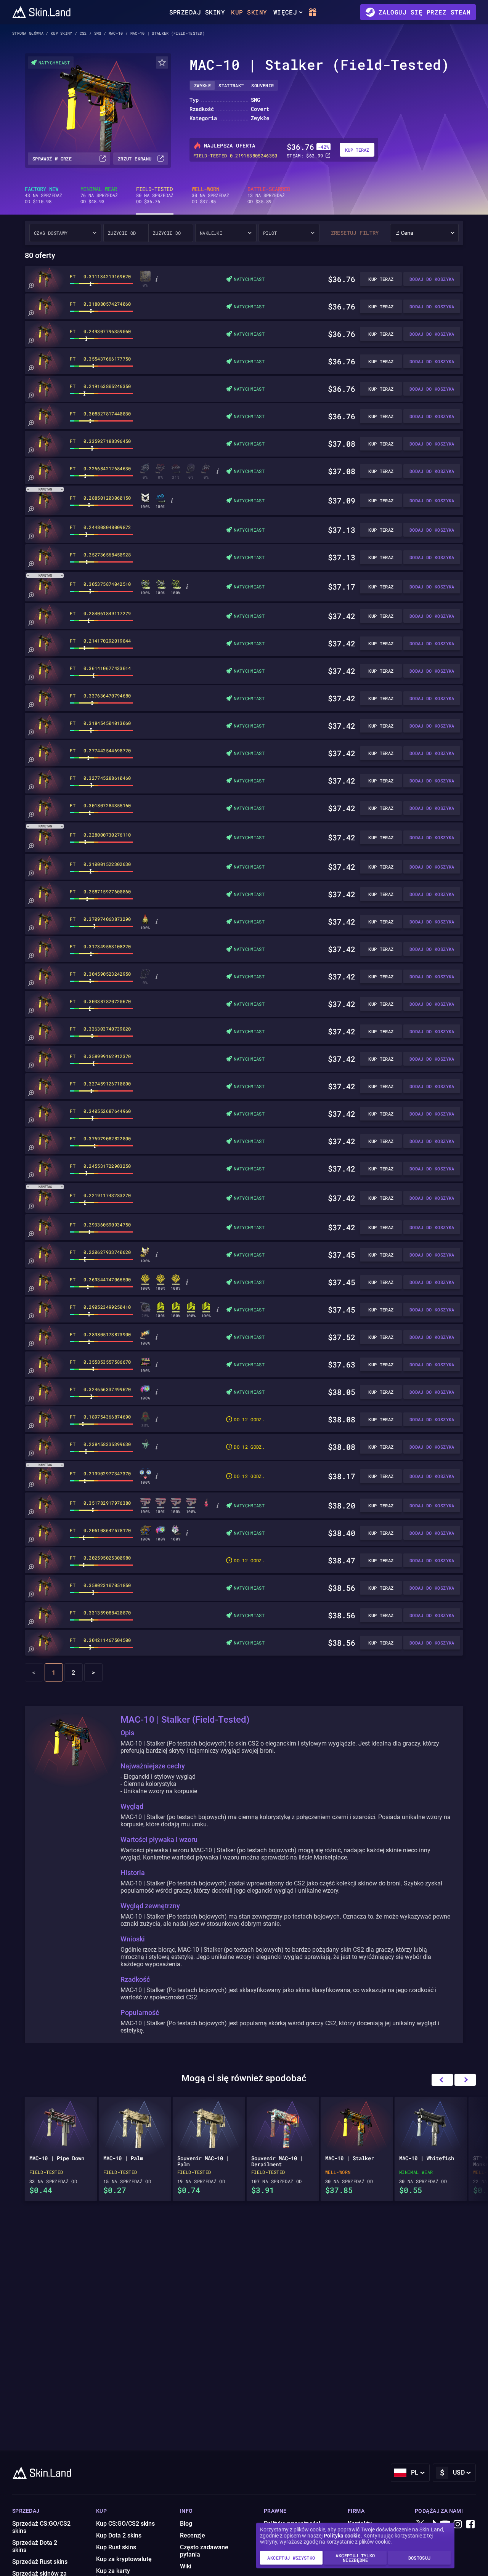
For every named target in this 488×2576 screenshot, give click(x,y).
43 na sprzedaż (43, 195)
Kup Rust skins (116, 2547)
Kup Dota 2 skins (119, 2535)
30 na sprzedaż (210, 195)
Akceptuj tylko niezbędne (355, 2558)
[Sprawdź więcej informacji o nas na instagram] (458, 2525)
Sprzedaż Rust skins (40, 2562)
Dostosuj (420, 2558)
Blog (186, 2524)
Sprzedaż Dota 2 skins (35, 2546)
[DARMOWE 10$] (314, 12)
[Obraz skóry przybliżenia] (31, 286)
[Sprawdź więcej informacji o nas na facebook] (470, 2525)
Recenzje (193, 2535)
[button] (465, 2080)
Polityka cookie (342, 2536)
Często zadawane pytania (204, 2551)
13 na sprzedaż (269, 195)
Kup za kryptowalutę (124, 2559)
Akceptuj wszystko (291, 2558)
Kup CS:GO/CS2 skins (125, 2524)
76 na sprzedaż (99, 195)
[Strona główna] (41, 12)
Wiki (186, 2566)
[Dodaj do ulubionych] (162, 63)
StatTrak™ (231, 85)
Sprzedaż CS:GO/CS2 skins (41, 2527)
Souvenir (262, 85)
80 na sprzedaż (155, 195)
